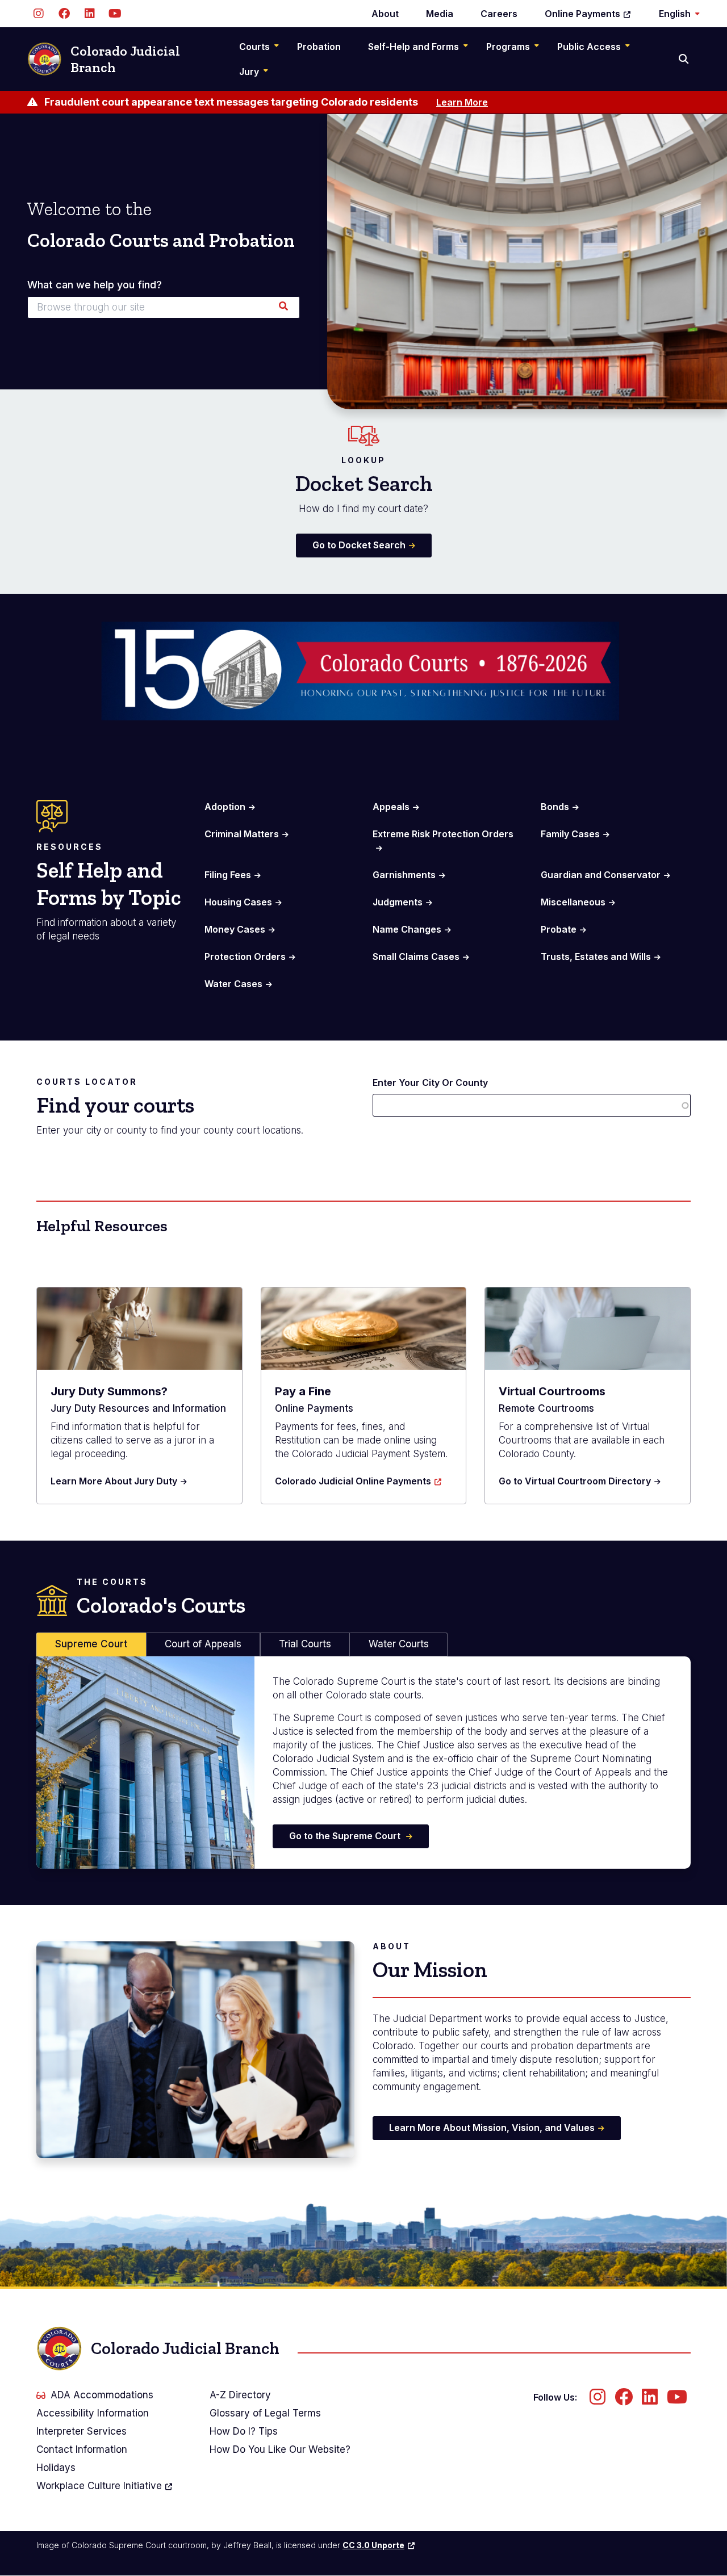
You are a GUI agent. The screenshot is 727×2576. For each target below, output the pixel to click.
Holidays (56, 2468)
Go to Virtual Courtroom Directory (575, 1481)
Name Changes (407, 929)
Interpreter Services (82, 2431)
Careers (499, 14)
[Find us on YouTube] (115, 14)
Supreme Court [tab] (91, 1644)
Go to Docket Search (359, 545)
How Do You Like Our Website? (280, 2449)
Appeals (391, 807)
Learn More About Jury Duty (114, 1481)
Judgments (398, 902)
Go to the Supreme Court (346, 1836)
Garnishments (404, 875)
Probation (319, 47)
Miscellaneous (573, 902)
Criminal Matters (242, 834)
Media (440, 14)
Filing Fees (228, 875)
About (385, 14)
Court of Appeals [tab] (203, 1644)
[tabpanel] (363, 1763)
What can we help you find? (95, 285)
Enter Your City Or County (430, 1083)
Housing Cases (238, 902)
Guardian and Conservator (601, 875)
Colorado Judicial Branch (125, 59)
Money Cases (235, 929)
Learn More (462, 102)
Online (582, 14)
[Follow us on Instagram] (38, 14)
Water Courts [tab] (399, 1644)
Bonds (555, 807)
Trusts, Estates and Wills (596, 956)
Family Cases (570, 834)
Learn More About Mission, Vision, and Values (492, 2128)
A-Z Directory (240, 2395)
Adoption (225, 807)
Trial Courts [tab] (305, 1644)
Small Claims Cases (416, 956)
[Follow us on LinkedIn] (89, 14)
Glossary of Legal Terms (265, 2413)
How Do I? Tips (244, 2431)
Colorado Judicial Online (353, 1481)
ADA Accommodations (102, 2395)
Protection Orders (245, 956)
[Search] (685, 59)
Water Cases (233, 984)
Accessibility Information (93, 2413)
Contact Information (82, 2449)
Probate (559, 929)
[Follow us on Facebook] (64, 14)
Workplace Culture (99, 2486)
